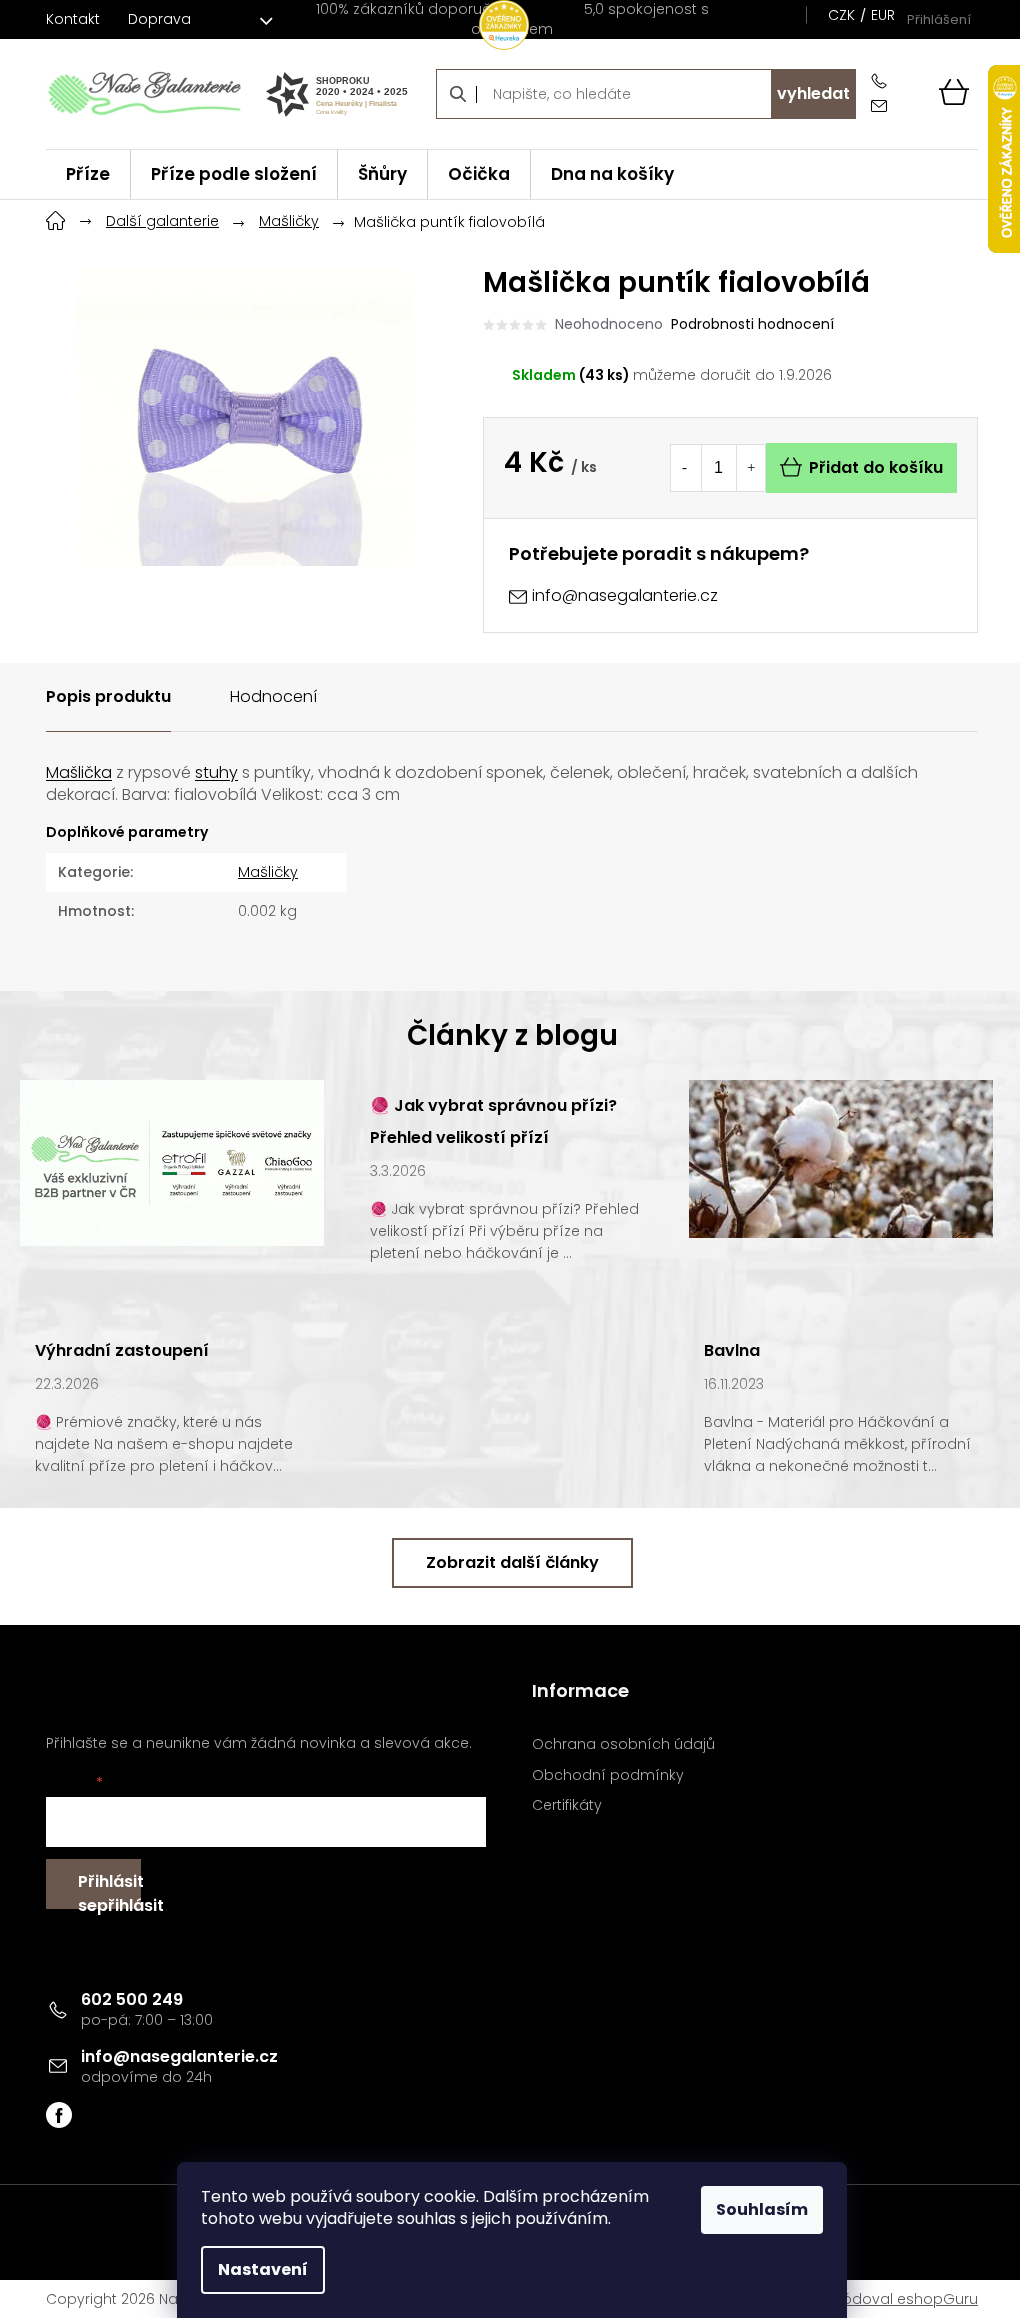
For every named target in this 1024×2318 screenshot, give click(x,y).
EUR (883, 15)
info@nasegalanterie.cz (179, 2056)
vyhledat (813, 93)
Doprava (159, 19)
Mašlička (79, 772)
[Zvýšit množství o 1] (751, 468)
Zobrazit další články (512, 1562)
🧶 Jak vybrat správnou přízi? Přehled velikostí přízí (493, 1121)
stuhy (216, 772)
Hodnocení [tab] (273, 696)
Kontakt (73, 19)
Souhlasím (762, 2209)
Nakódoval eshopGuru (897, 2299)
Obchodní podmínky (608, 1775)
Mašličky (268, 872)
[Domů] (56, 219)
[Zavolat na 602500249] (883, 81)
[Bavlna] (841, 1158)
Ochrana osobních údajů (623, 1744)
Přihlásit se (109, 1889)
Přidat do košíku (876, 467)
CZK (841, 15)
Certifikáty (567, 1805)
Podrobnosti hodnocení (752, 324)
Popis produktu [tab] (108, 696)
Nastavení (263, 2269)
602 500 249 (132, 1999)
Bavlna (732, 1350)
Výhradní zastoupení (122, 1350)
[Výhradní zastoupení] (172, 1162)
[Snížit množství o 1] (685, 468)
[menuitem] (88, 174)
